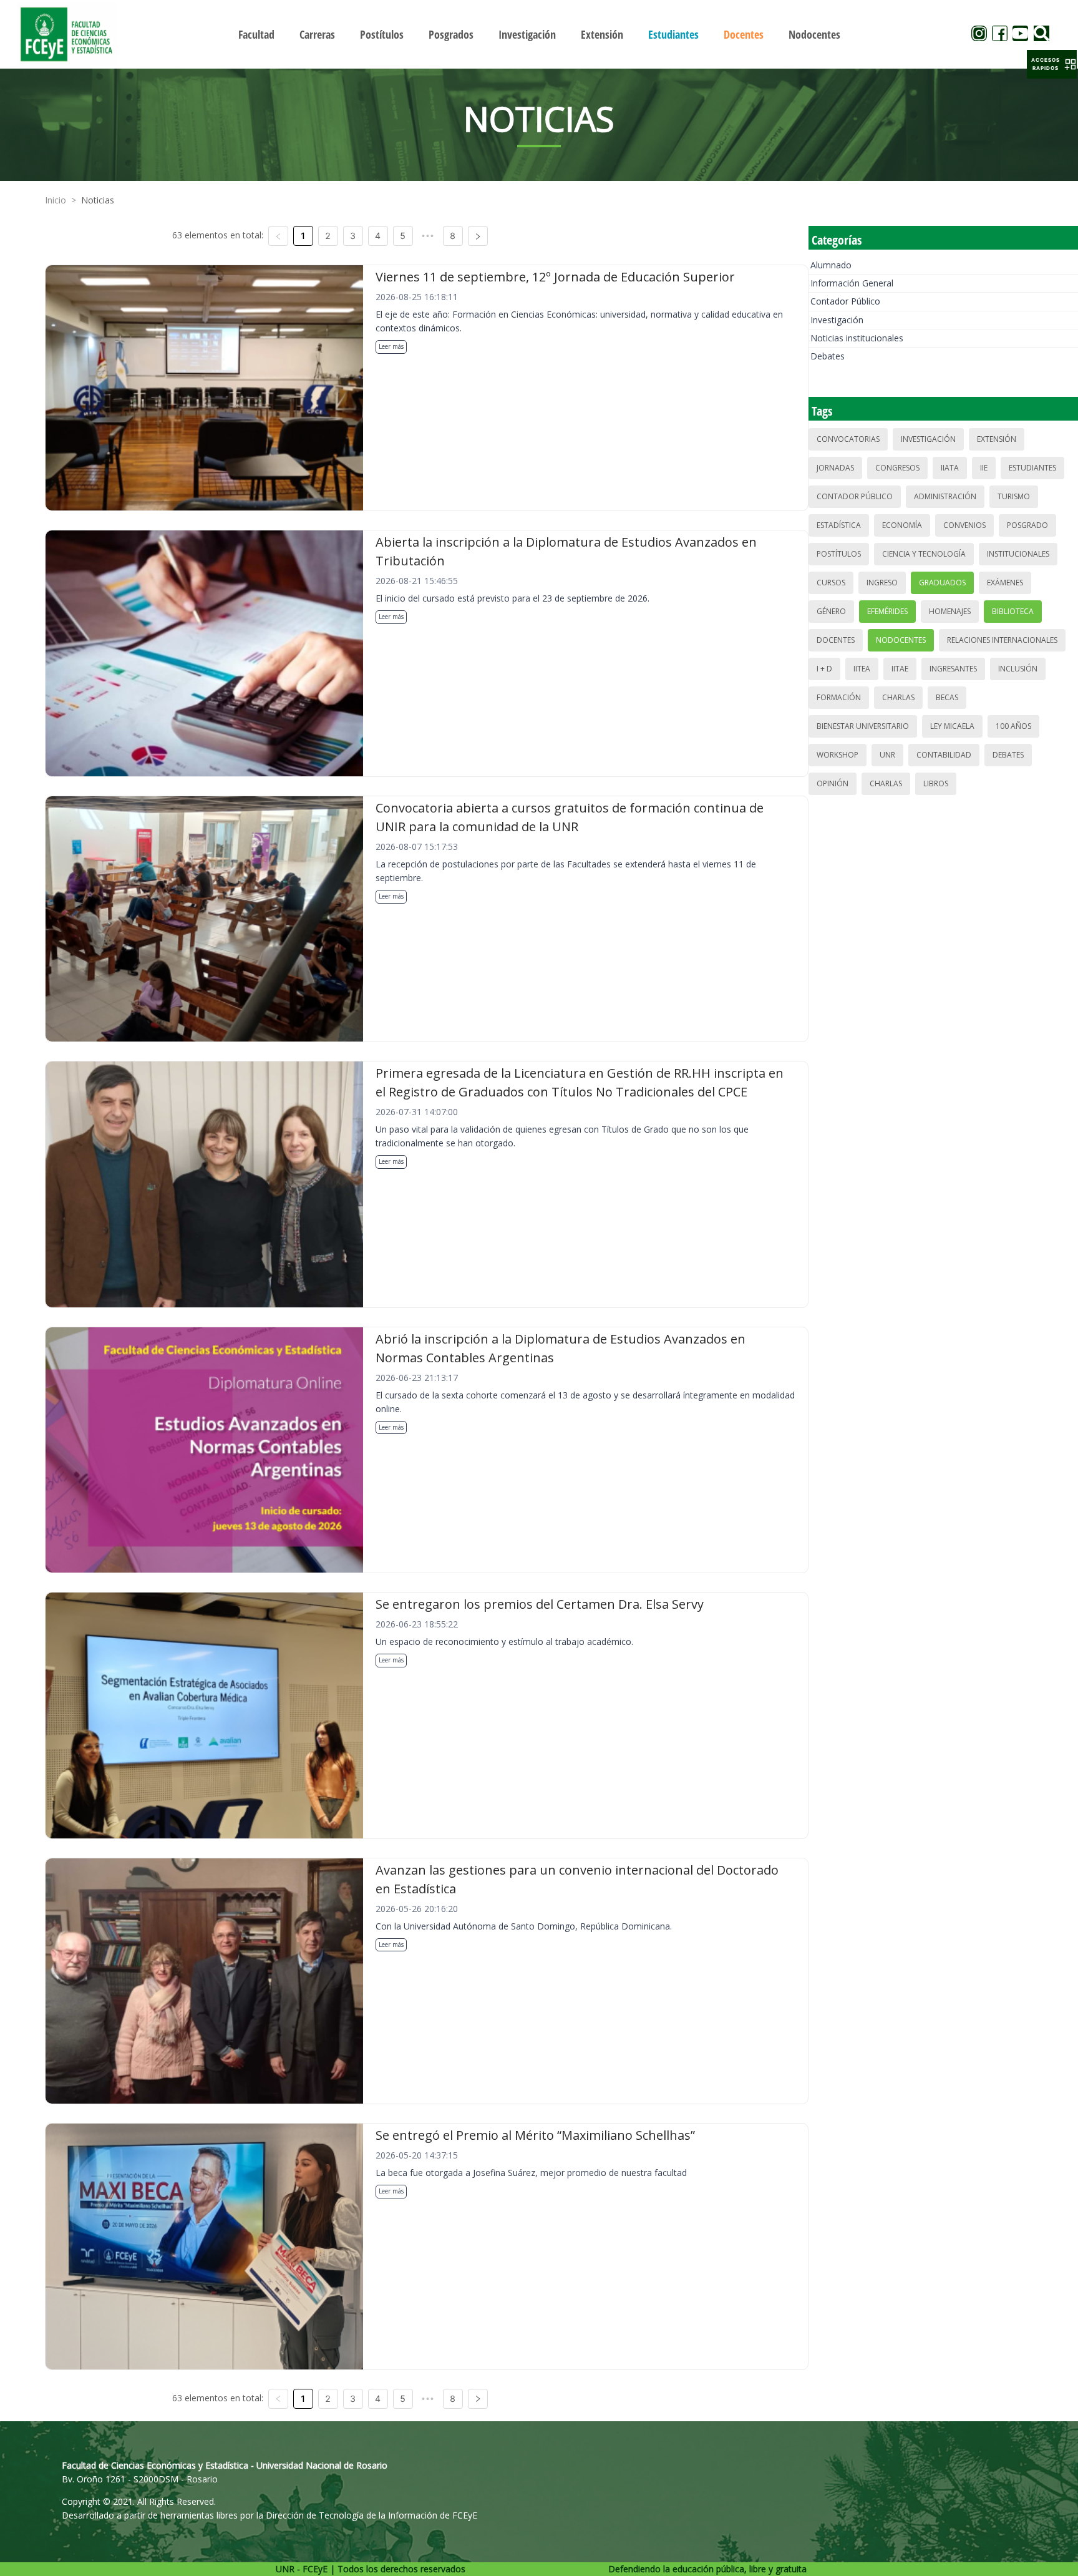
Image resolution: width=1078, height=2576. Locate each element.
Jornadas (835, 468)
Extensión (997, 439)
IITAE (900, 669)
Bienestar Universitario (863, 726)
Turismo (1014, 496)
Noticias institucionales (857, 338)
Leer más (391, 346)
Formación (839, 697)
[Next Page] (478, 236)
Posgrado (1027, 525)
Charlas (898, 697)
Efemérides (887, 611)
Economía (902, 525)
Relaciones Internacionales (1002, 640)
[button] (1052, 64)
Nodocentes (901, 640)
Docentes (836, 640)
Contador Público (845, 301)
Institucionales (1018, 554)
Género (831, 611)
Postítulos (839, 554)
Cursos (831, 583)
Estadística (839, 525)
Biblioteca (1013, 611)
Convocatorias (848, 439)
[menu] (539, 34)
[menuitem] (256, 34)
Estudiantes (1032, 468)
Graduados (942, 583)
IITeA (862, 669)
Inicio (56, 200)
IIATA (950, 468)
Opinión (833, 783)
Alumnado (831, 265)
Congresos (897, 468)
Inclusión (1018, 669)
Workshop (838, 755)
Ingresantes (953, 669)
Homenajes (950, 611)
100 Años (1013, 726)
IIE (984, 468)
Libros (936, 783)
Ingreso (882, 583)
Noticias (98, 200)
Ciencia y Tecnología (924, 554)
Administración (945, 496)
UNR (887, 755)
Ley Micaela (952, 726)
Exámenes (1005, 583)
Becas (947, 697)
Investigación (837, 320)
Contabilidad (944, 755)
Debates (828, 356)
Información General (852, 283)
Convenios (964, 525)
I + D (824, 669)
